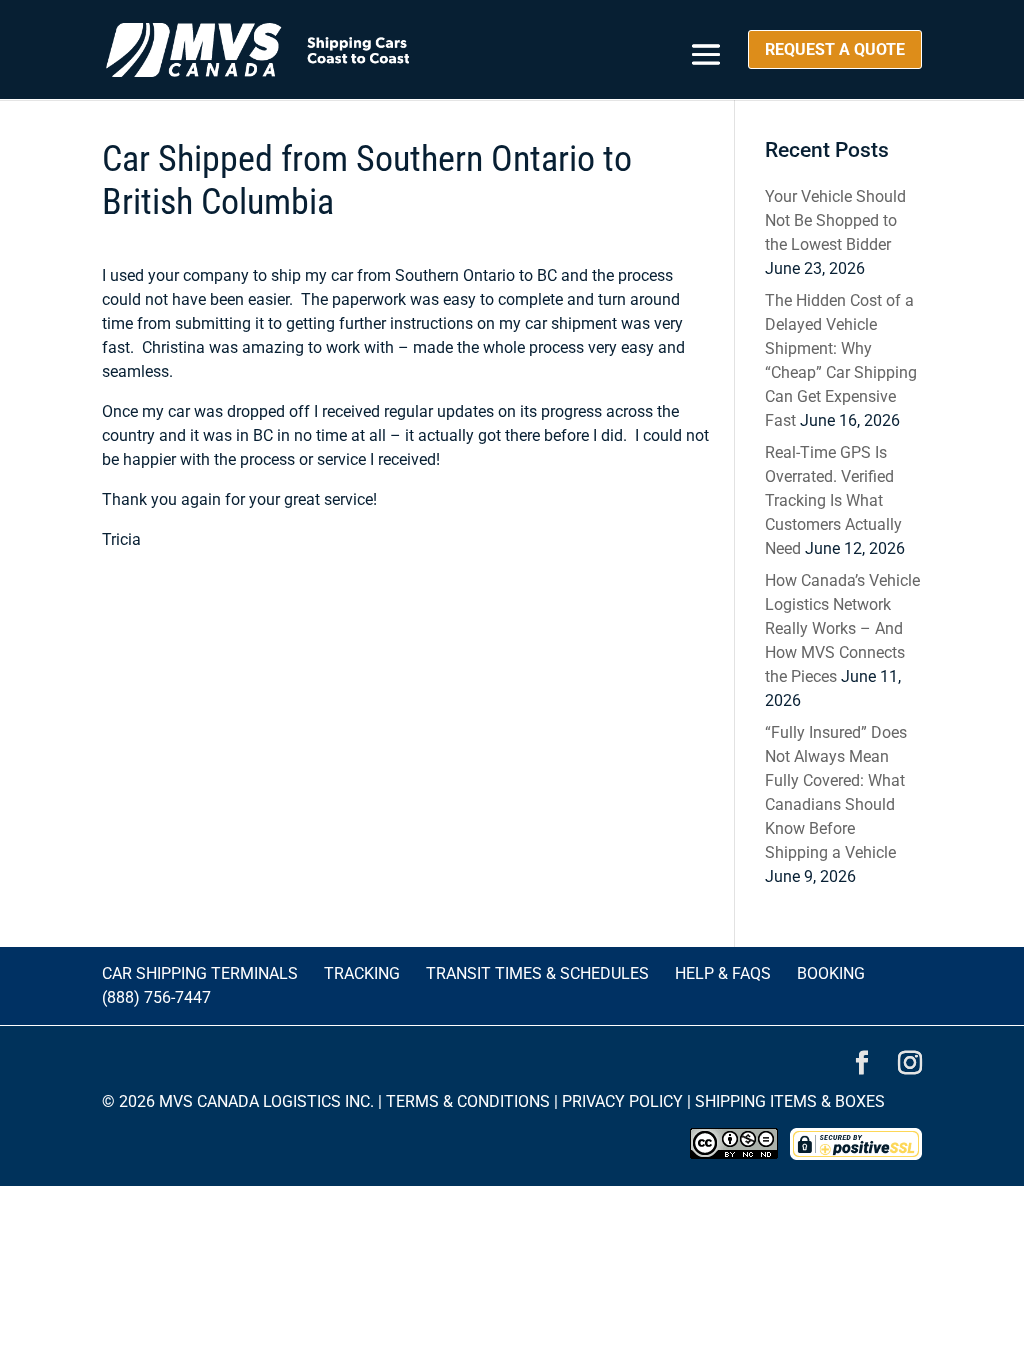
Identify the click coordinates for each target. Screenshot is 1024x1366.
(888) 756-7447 (156, 997)
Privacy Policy (622, 1101)
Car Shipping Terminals (200, 973)
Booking (831, 973)
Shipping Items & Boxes (790, 1101)
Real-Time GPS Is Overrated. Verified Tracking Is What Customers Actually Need (833, 500)
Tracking (362, 973)
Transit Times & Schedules (537, 973)
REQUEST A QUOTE (835, 49)
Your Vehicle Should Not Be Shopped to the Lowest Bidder (835, 220)
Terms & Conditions (468, 1101)
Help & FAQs (723, 973)
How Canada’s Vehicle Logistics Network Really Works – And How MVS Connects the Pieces (842, 628)
